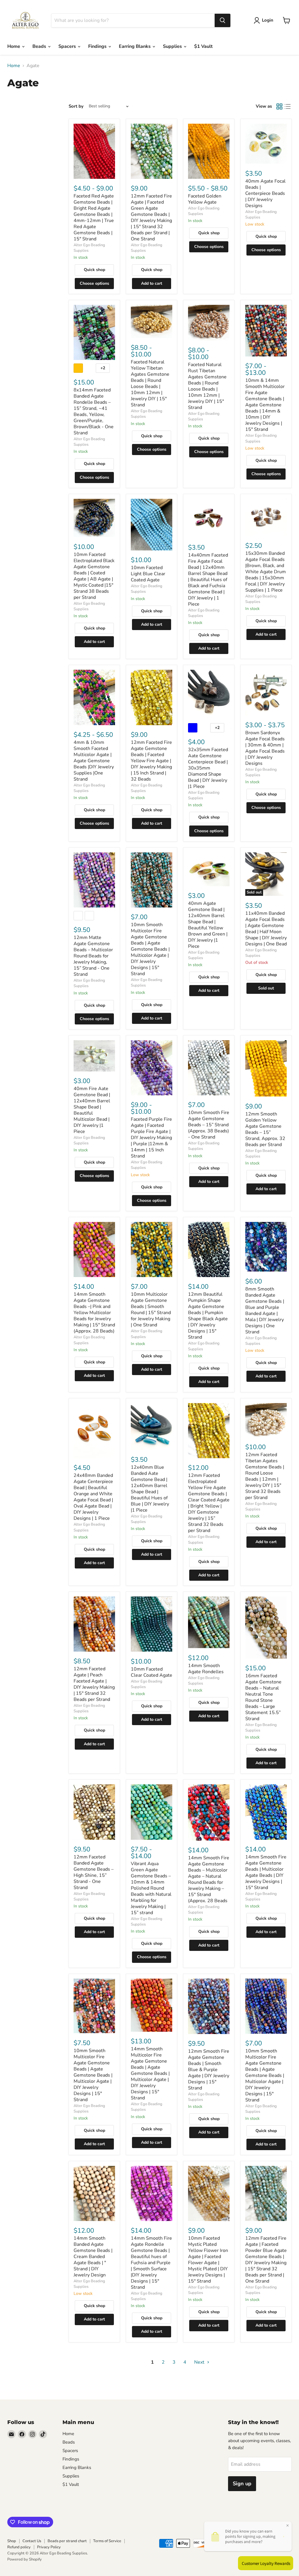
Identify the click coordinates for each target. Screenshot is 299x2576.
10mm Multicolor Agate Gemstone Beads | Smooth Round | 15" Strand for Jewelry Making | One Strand (151, 1310)
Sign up (242, 2484)
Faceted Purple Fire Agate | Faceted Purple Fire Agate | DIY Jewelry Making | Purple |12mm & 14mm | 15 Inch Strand (151, 1138)
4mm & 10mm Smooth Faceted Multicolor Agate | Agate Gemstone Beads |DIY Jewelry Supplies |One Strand (94, 761)
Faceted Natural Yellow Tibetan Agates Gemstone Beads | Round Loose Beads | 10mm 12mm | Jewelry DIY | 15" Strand (150, 383)
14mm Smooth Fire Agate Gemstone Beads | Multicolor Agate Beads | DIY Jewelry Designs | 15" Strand (266, 1872)
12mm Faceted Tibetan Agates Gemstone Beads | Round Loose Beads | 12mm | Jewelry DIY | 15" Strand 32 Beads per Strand (265, 1476)
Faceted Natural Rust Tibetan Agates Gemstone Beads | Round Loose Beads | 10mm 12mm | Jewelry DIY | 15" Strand (207, 386)
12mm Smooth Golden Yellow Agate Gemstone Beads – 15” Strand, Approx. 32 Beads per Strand (265, 1129)
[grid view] (279, 106)
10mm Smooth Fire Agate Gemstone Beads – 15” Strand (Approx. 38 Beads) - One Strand (209, 1125)
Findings (98, 46)
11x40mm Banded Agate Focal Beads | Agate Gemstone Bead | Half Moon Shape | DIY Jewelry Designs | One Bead (266, 929)
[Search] (222, 20)
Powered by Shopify (25, 2559)
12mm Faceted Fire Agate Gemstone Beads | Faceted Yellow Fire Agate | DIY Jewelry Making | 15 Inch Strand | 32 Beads (151, 761)
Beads (40, 46)
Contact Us (32, 2541)
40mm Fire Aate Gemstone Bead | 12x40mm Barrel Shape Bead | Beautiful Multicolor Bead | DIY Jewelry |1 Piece (92, 1110)
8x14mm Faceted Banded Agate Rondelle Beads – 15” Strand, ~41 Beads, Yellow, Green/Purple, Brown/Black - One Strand (94, 411)
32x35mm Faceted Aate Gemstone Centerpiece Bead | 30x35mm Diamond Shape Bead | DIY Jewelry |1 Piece (208, 768)
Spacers (68, 46)
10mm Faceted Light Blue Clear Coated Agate (148, 574)
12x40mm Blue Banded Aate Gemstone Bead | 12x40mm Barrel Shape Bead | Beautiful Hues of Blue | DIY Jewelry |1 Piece (150, 1489)
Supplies (173, 46)
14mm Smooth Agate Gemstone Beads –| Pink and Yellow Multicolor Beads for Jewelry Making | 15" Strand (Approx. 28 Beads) (94, 1313)
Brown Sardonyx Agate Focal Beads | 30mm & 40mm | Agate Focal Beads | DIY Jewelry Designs (265, 748)
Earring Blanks (135, 46)
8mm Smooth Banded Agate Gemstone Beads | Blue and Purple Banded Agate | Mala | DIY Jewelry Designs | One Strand (265, 1310)
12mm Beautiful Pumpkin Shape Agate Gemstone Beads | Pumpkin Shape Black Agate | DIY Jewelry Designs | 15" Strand (208, 1316)
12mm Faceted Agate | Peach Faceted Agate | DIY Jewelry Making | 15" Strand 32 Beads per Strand (94, 1684)
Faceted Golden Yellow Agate (205, 199)
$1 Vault (203, 46)
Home (14, 46)
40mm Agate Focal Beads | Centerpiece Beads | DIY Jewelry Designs (265, 193)
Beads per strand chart (67, 2541)
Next (200, 2362)
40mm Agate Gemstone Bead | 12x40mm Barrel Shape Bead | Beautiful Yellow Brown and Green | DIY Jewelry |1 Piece (208, 925)
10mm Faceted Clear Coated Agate (152, 1672)
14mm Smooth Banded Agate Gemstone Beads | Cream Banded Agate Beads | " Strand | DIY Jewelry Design (93, 2257)
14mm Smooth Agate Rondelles (206, 1669)
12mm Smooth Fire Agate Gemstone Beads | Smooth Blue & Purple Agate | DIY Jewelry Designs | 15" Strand (209, 2070)
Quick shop (94, 270)
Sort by (76, 106)
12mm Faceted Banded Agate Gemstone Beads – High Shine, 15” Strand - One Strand (94, 1872)
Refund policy (19, 2547)
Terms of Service (107, 2541)
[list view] (288, 106)
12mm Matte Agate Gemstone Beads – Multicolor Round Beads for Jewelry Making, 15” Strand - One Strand (93, 956)
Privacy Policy (49, 2547)
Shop (12, 2541)
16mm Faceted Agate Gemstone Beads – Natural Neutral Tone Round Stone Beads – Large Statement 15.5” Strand (263, 1697)
